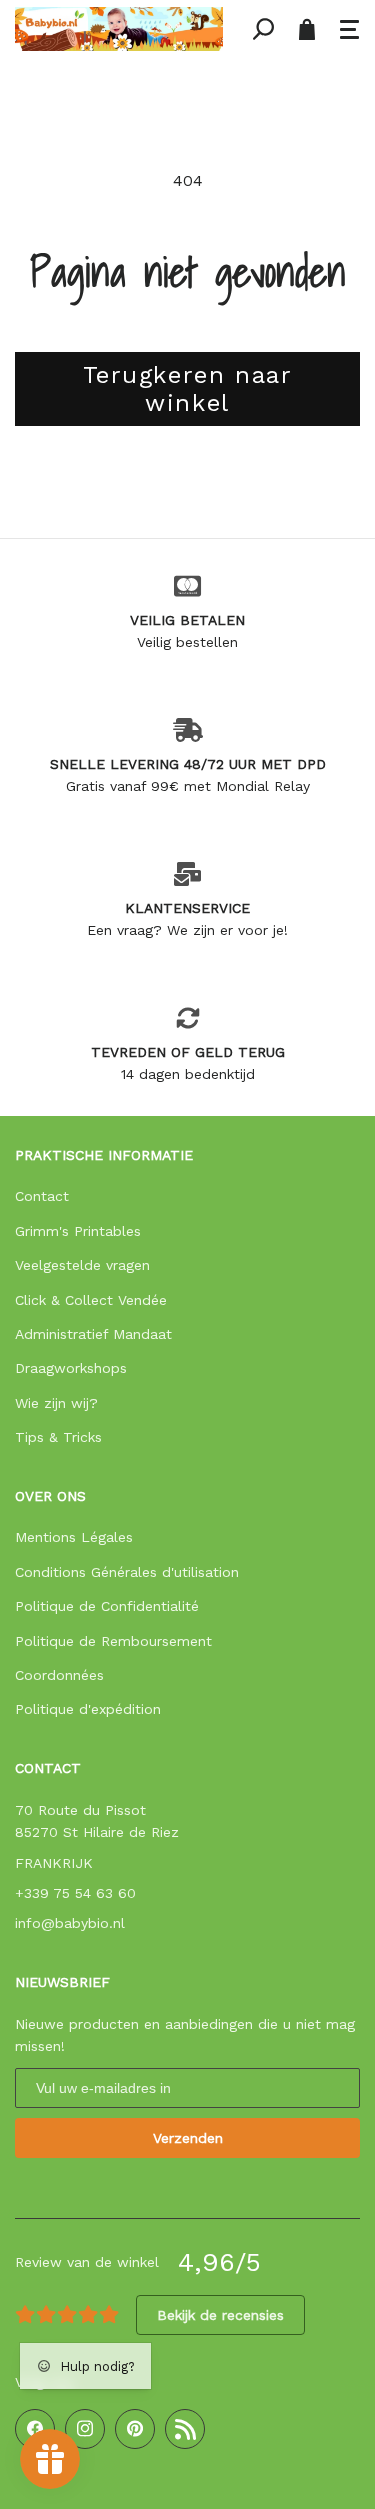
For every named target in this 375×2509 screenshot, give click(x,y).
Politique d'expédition (88, 1709)
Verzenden (188, 2138)
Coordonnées (59, 1675)
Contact (42, 1196)
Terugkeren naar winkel (188, 389)
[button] (350, 29)
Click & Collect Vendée (91, 1300)
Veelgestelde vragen (82, 1265)
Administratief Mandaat (93, 1334)
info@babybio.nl (70, 1923)
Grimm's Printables (78, 1231)
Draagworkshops (71, 1368)
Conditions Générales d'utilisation (127, 1572)
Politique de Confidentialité (107, 1606)
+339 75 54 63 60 (75, 1893)
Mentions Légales (74, 1537)
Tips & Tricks (58, 1437)
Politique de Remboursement (113, 1641)
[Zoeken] (263, 29)
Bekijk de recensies (220, 2315)
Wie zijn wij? (56, 1403)
